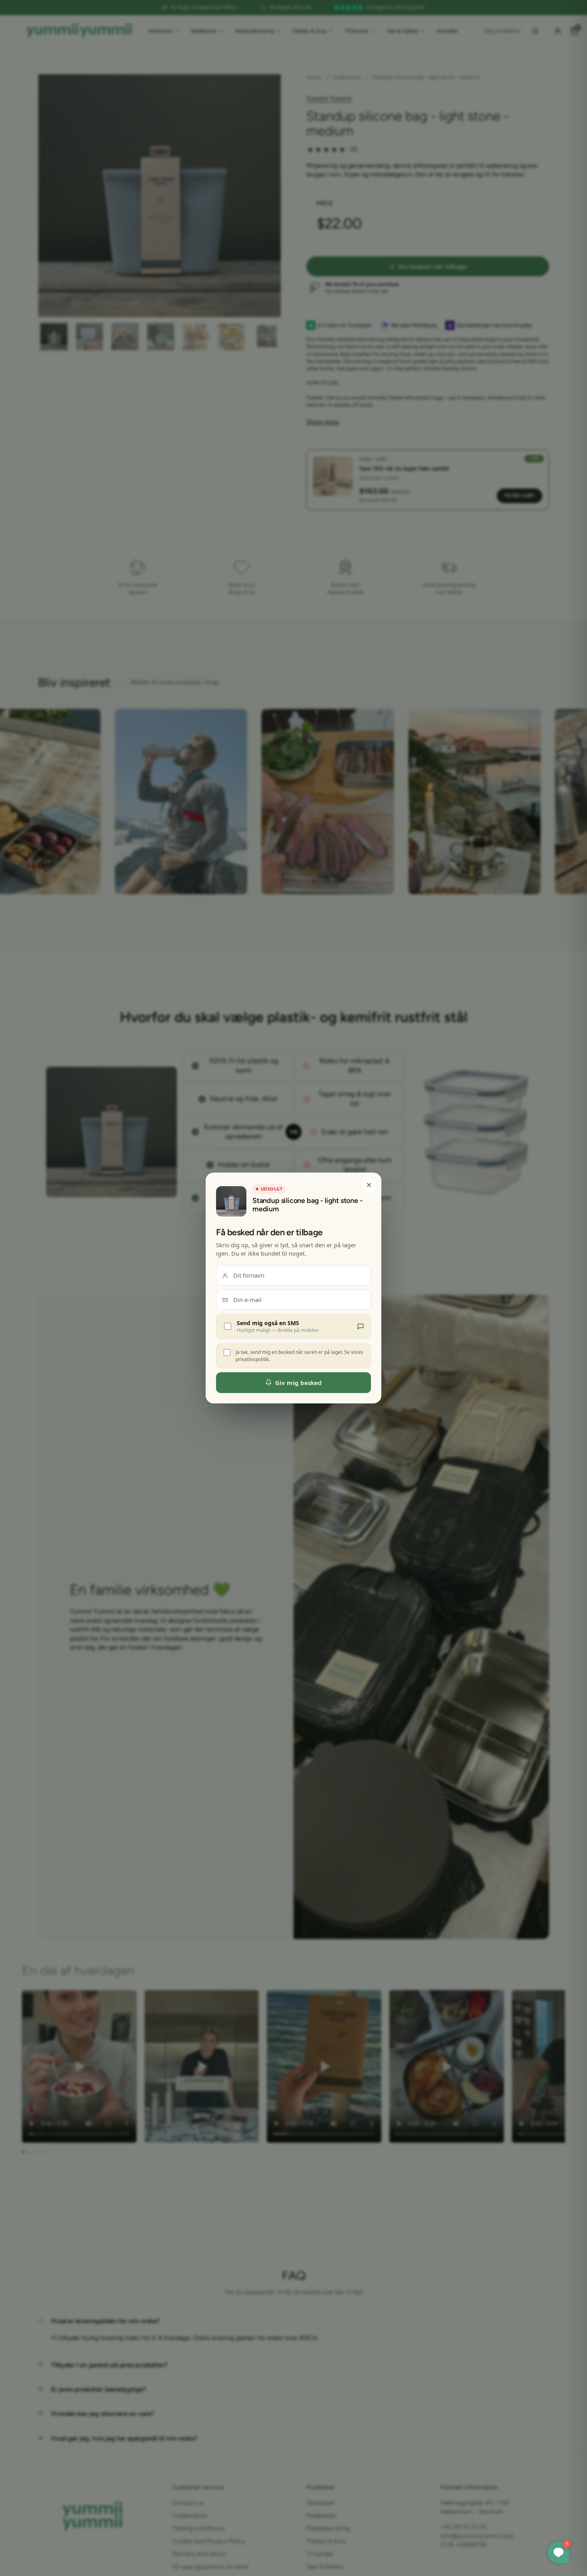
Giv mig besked (298, 1383)
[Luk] (369, 1185)
